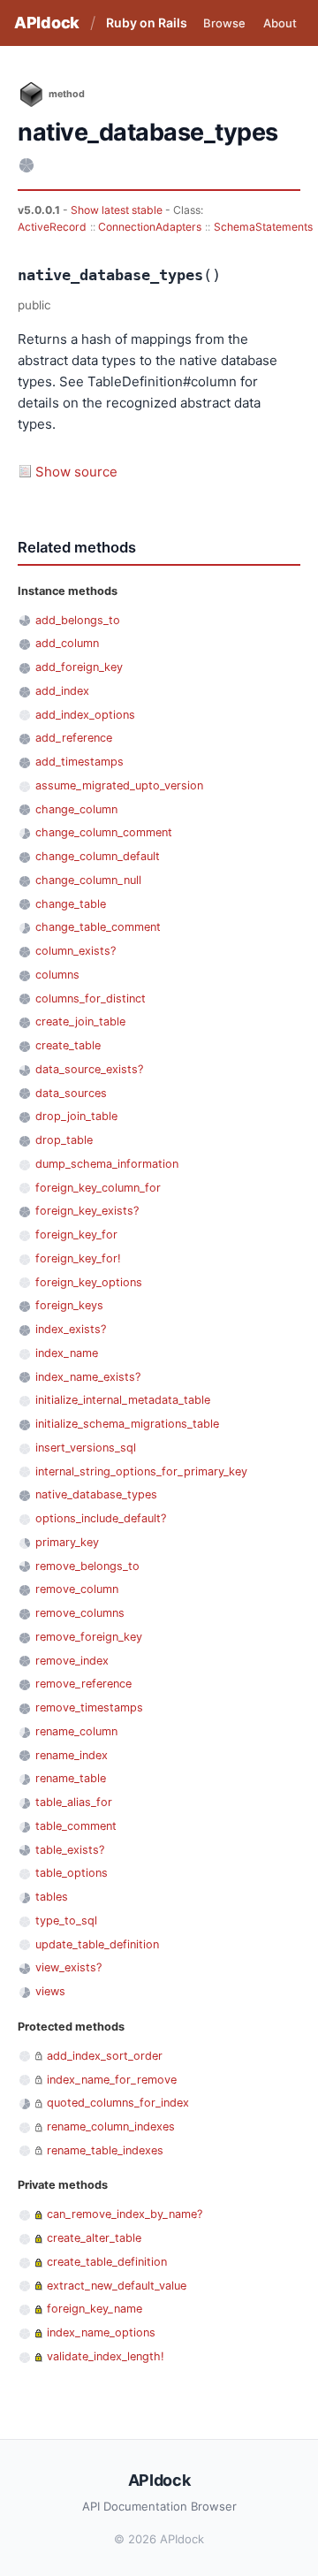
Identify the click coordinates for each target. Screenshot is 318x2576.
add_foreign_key (79, 667)
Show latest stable (118, 210)
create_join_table (80, 1021)
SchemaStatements (263, 227)
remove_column (77, 1589)
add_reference (74, 738)
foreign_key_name (95, 2309)
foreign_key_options (89, 1282)
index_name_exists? (88, 1377)
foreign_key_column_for (98, 1188)
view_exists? (68, 1967)
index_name (67, 1353)
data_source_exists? (89, 1069)
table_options (72, 1873)
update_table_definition (97, 1944)
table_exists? (70, 1850)
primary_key (67, 1542)
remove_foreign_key (89, 1637)
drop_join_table (76, 1116)
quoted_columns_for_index (118, 2103)
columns (57, 975)
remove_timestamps (89, 1707)
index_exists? (71, 1329)
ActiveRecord (52, 227)
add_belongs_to (78, 620)
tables (52, 1897)
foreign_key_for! (78, 1258)
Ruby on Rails (147, 23)
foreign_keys (69, 1305)
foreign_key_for (76, 1235)
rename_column (76, 1731)
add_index (62, 691)
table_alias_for (74, 1802)
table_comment (76, 1826)
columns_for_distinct (91, 998)
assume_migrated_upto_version (119, 785)
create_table (68, 1045)
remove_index (72, 1661)
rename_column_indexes (111, 2126)
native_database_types (96, 1494)
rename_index (72, 1755)
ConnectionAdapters (150, 227)
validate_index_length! (106, 2356)
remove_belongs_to (87, 1566)
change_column (76, 809)
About (280, 23)
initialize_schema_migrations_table (127, 1424)
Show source (76, 472)
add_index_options (85, 715)
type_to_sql (66, 1921)
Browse (224, 23)
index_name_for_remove (112, 2080)
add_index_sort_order (105, 2056)
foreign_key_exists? (87, 1211)
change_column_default (98, 856)
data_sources (71, 1093)
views (50, 1991)
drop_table (64, 1140)
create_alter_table (94, 2238)
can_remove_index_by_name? (125, 2214)
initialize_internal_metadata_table (123, 1400)
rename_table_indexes (105, 2150)
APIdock (47, 23)
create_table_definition (107, 2262)
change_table (71, 904)
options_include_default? (101, 1518)
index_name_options (101, 2332)
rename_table (71, 1778)
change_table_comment (98, 927)
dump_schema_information (107, 1164)
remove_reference (83, 1684)
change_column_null (88, 880)
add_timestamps (79, 762)
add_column (67, 643)
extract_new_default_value (117, 2286)
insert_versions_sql (86, 1448)
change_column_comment (104, 832)
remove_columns (80, 1613)
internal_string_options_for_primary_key (141, 1471)
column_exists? (76, 951)
